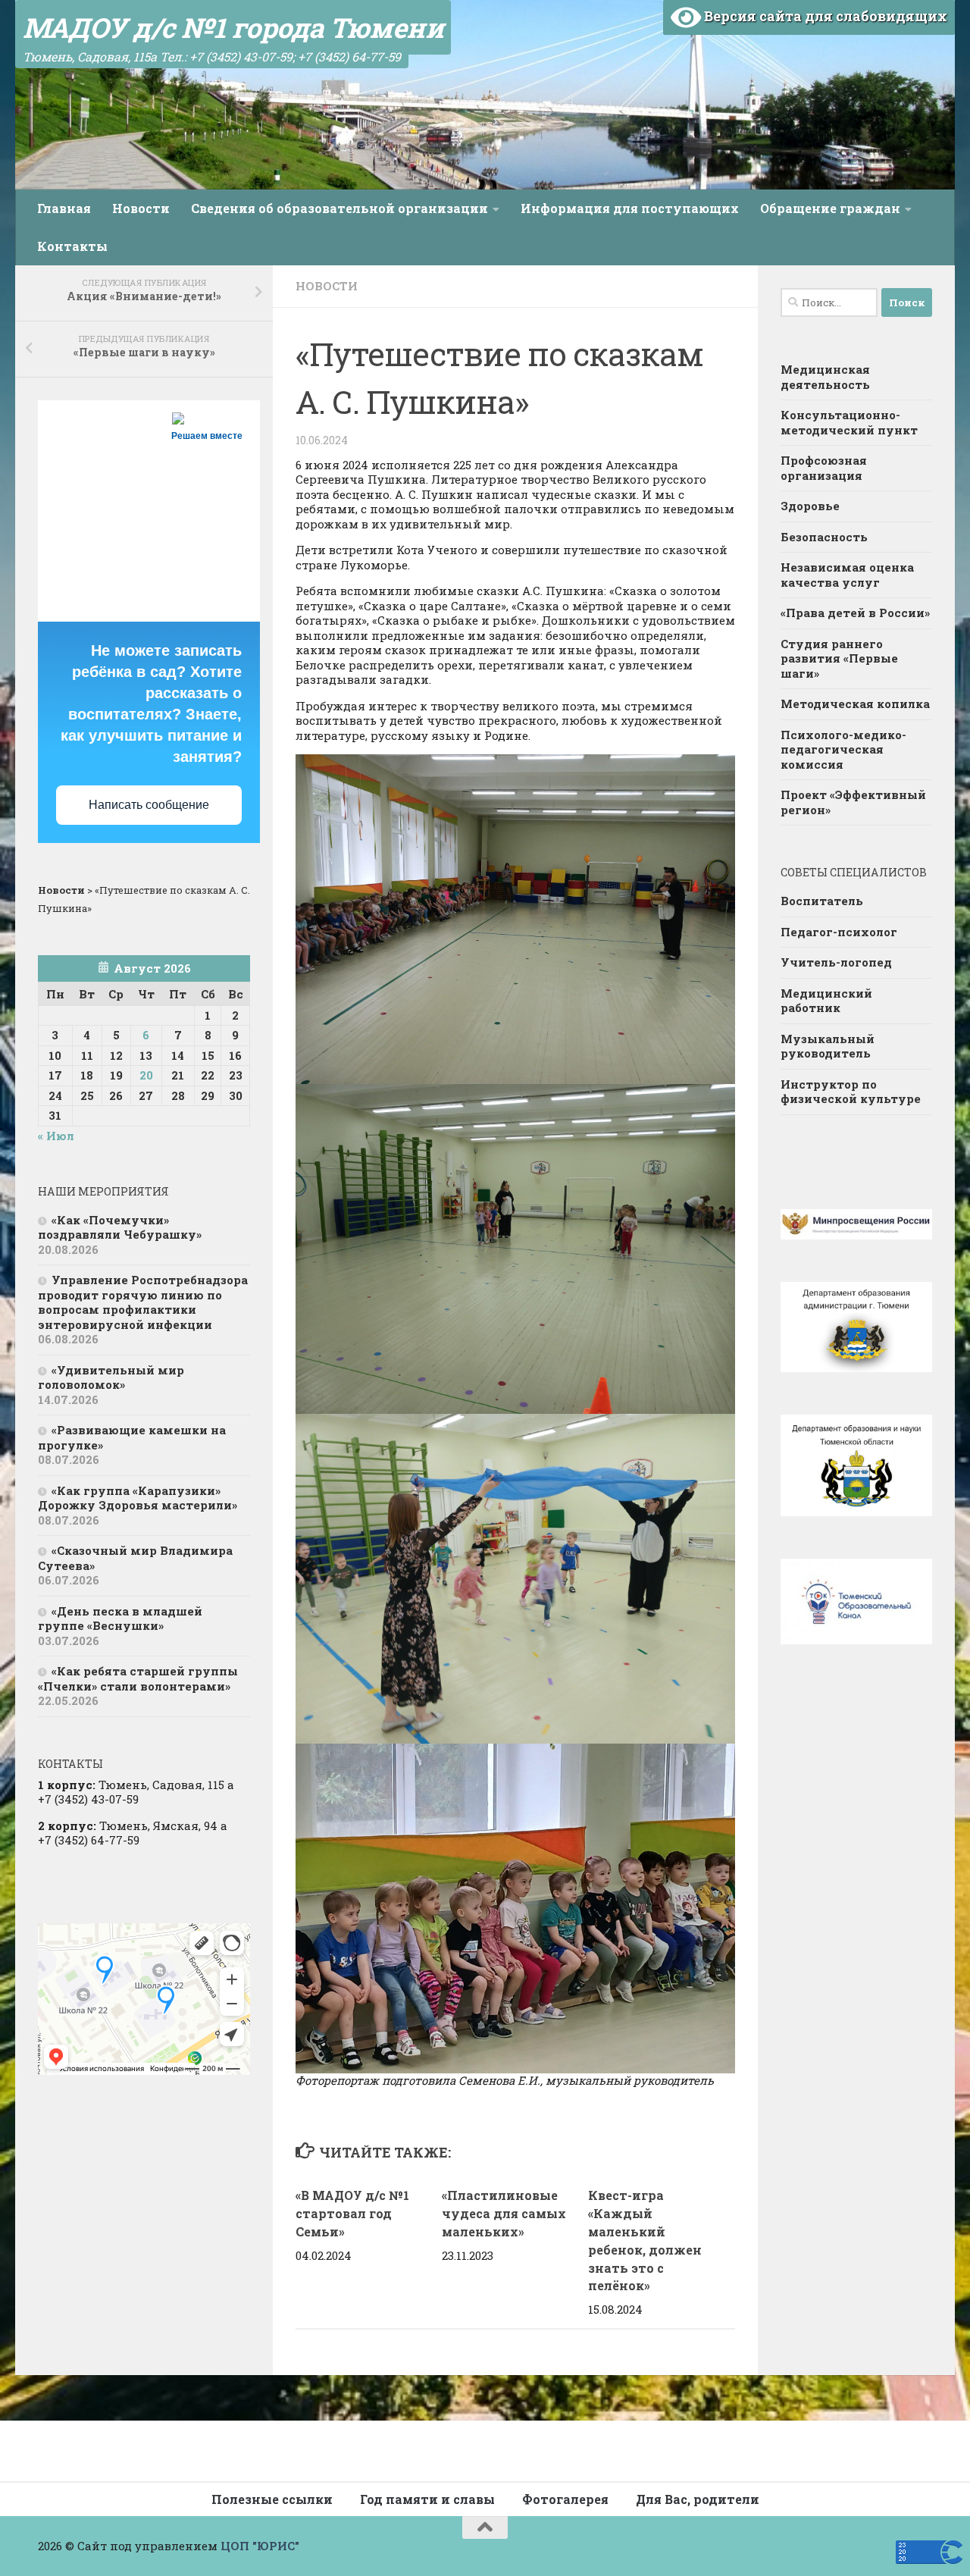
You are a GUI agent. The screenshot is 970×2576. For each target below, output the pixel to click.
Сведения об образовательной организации (339, 208)
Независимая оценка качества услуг (847, 575)
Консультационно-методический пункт (849, 422)
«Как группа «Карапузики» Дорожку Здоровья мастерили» (138, 1498)
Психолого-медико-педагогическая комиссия (843, 749)
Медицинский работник (826, 1001)
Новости (141, 208)
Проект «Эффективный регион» (853, 802)
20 (146, 1075)
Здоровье (810, 506)
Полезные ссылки (272, 2499)
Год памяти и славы (427, 2499)
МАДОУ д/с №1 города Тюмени (233, 27)
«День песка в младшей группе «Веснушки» (120, 1619)
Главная (64, 208)
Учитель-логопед (836, 962)
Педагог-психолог (839, 932)
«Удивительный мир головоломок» (111, 1377)
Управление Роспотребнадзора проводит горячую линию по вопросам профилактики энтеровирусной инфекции (143, 1302)
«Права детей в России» (855, 613)
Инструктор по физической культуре (851, 1092)
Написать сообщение (149, 805)
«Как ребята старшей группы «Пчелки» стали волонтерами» (138, 1678)
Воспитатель (822, 901)
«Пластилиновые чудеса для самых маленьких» (504, 2213)
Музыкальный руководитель (828, 1046)
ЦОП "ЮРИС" (260, 2546)
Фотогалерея (565, 2499)
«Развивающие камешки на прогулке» (132, 1437)
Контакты (72, 246)
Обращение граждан (830, 208)
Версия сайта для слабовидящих (824, 16)
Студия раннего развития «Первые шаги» (839, 658)
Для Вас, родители (698, 2499)
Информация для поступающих (630, 208)
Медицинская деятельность (825, 377)
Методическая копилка (855, 704)
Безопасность (824, 537)
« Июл (56, 1136)
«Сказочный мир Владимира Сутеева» (135, 1558)
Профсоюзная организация (824, 468)
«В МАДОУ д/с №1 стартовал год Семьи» (352, 2213)
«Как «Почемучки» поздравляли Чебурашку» (120, 1227)
